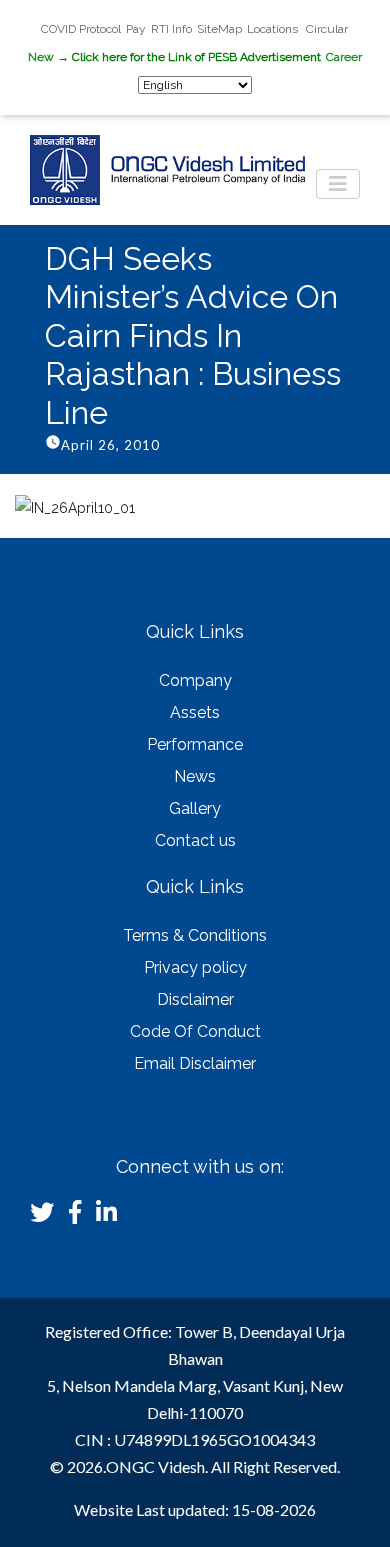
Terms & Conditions (195, 935)
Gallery (195, 808)
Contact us (195, 840)
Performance (195, 744)
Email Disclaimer (195, 1063)
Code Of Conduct (195, 1031)
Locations (274, 29)
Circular (327, 29)
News (195, 776)
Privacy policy (195, 967)
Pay (136, 29)
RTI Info (171, 29)
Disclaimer (195, 999)
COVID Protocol (81, 29)
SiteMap (219, 29)
